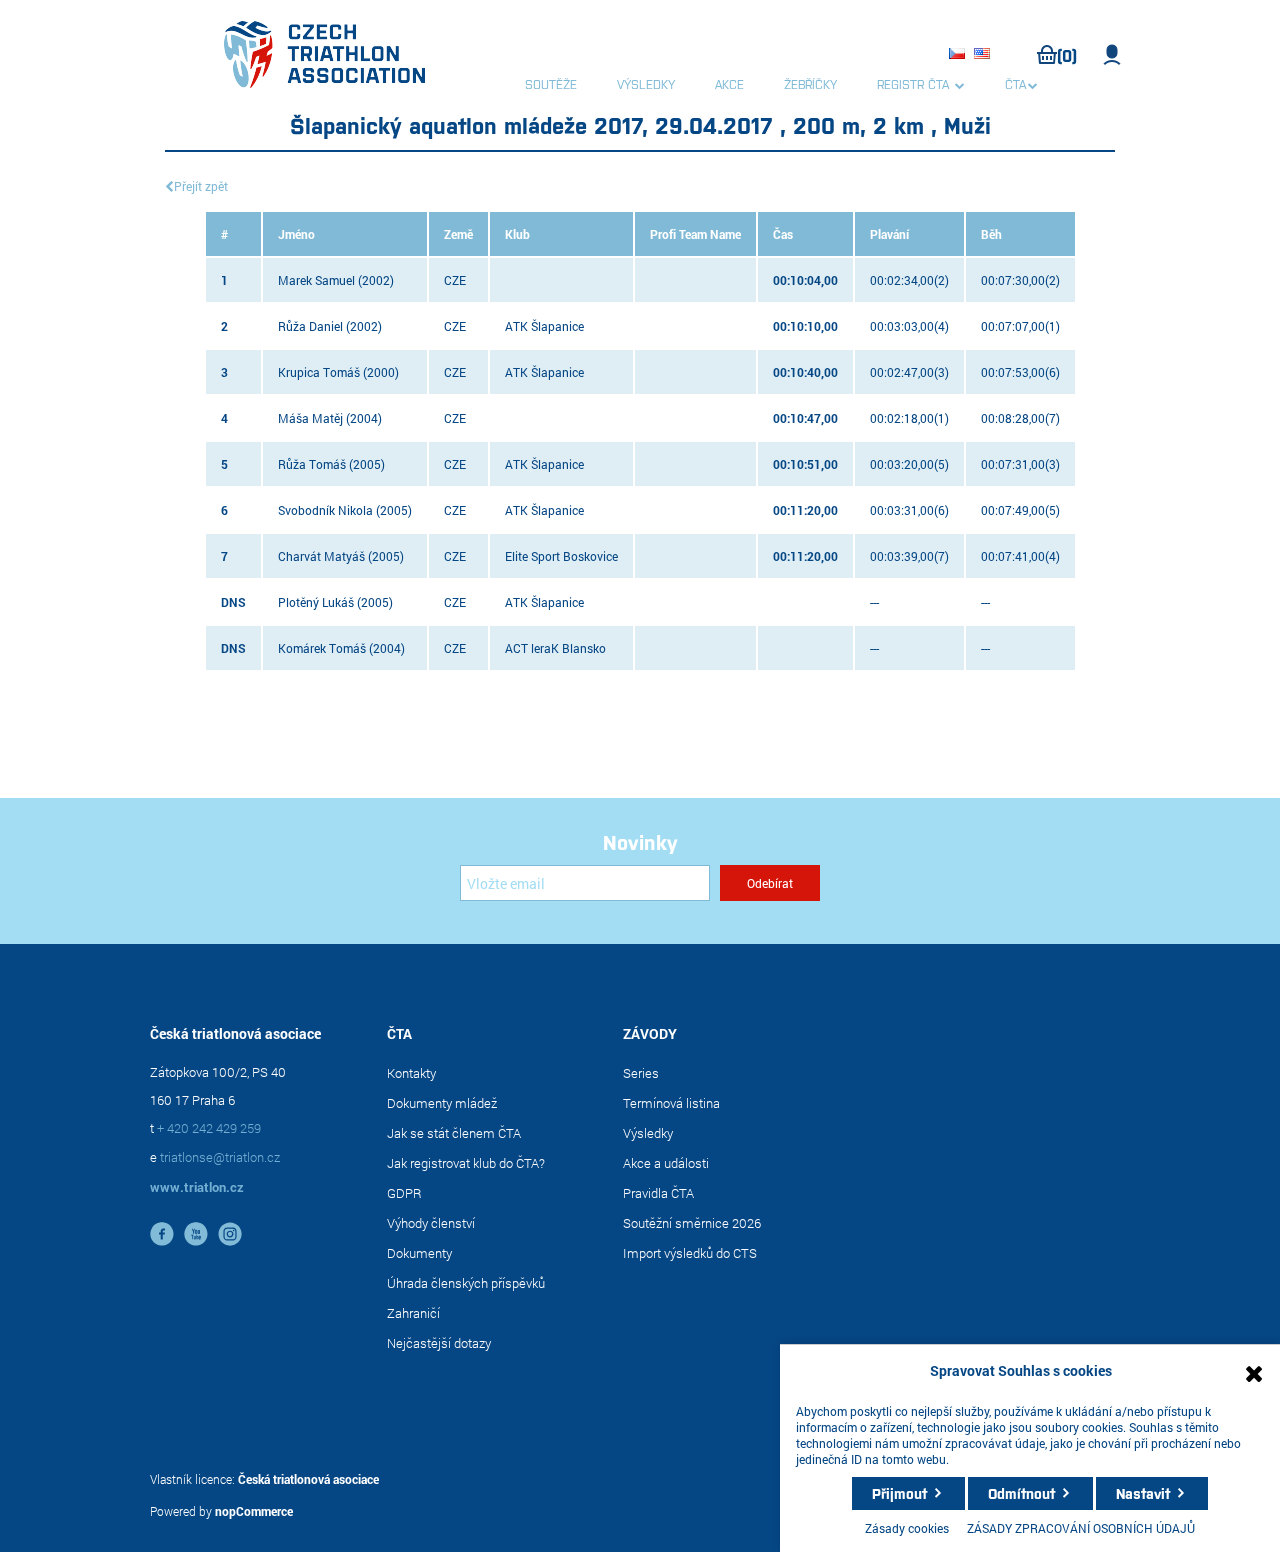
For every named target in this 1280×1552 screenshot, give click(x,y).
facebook (162, 1234)
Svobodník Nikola (325, 510)
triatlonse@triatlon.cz (220, 1157)
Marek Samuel (316, 280)
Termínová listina (671, 1103)
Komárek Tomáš (322, 648)
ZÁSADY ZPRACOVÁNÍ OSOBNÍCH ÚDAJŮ (1081, 1528)
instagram (230, 1234)
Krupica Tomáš (319, 372)
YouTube (196, 1234)
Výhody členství (431, 1223)
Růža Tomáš (312, 464)
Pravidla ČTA (658, 1193)
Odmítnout (1021, 1493)
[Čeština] (960, 55)
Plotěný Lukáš (316, 602)
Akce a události (666, 1163)
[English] (985, 55)
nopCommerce (254, 1511)
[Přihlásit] (1112, 55)
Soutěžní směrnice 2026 (692, 1223)
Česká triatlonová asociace (308, 1479)
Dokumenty (419, 1253)
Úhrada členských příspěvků (466, 1283)
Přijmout (899, 1493)
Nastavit (1143, 1493)
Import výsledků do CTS (690, 1253)
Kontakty (411, 1073)
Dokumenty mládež (442, 1103)
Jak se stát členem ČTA (454, 1133)
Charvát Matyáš (321, 556)
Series (641, 1073)
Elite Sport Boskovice (561, 556)
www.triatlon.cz (197, 1187)
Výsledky (648, 1133)
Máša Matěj (310, 418)
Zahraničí (413, 1313)
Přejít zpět (201, 186)
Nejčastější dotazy (439, 1343)
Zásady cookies (907, 1528)
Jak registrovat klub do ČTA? (466, 1163)
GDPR (404, 1193)
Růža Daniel (310, 326)
